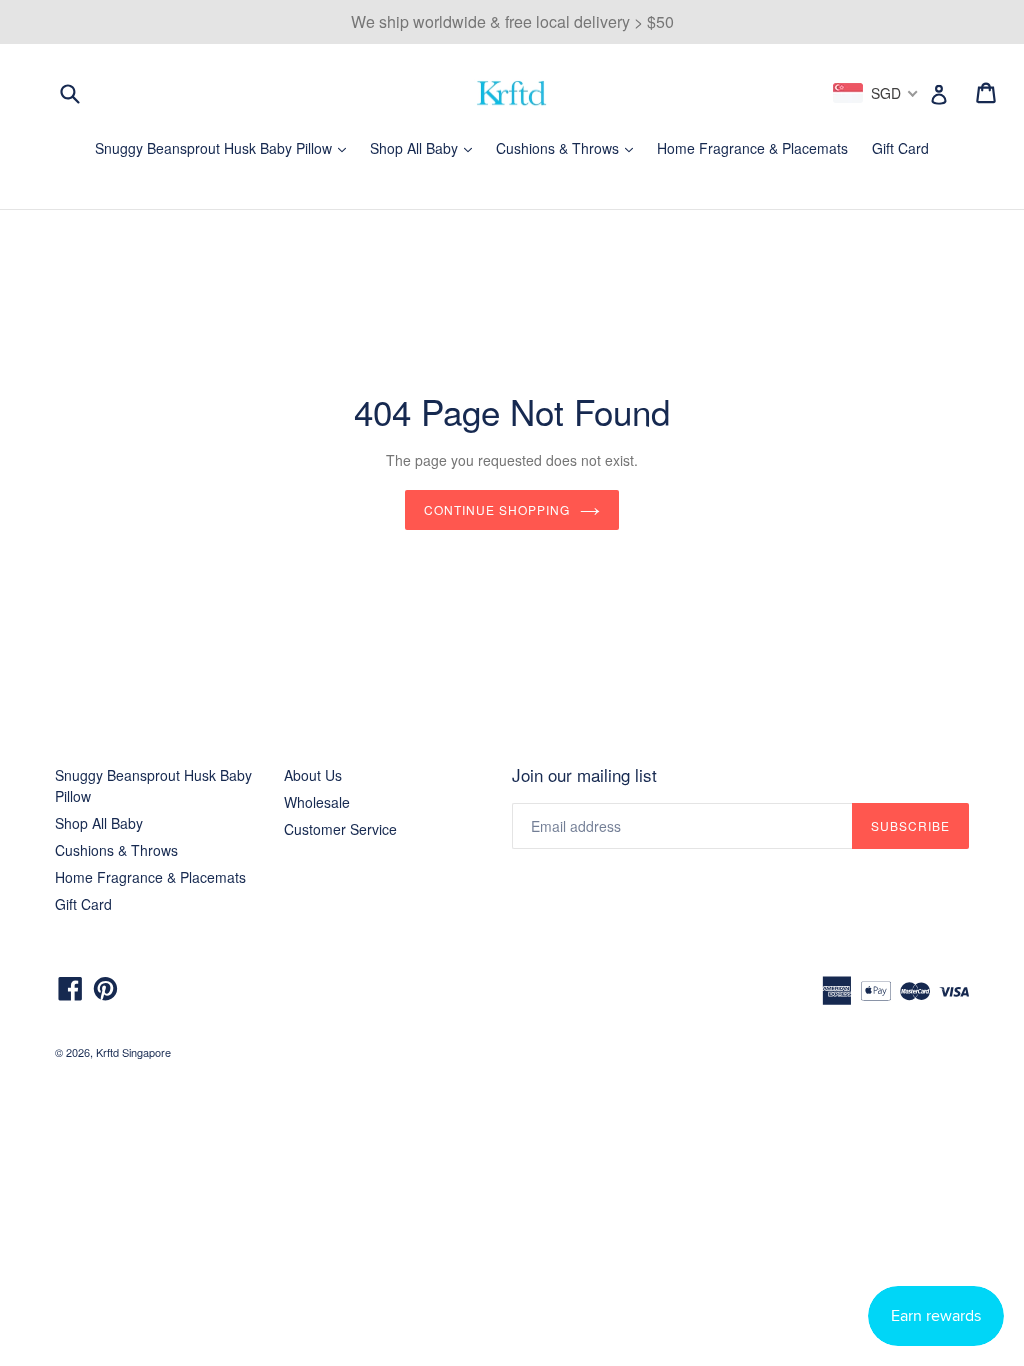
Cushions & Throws (569, 148)
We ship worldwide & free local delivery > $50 (512, 21)
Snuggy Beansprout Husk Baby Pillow (225, 148)
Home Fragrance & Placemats (752, 148)
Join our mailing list (584, 775)
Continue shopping (496, 509)
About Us (313, 775)
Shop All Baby (426, 148)
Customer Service (340, 829)
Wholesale (317, 802)
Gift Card (900, 148)
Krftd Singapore (133, 1052)
